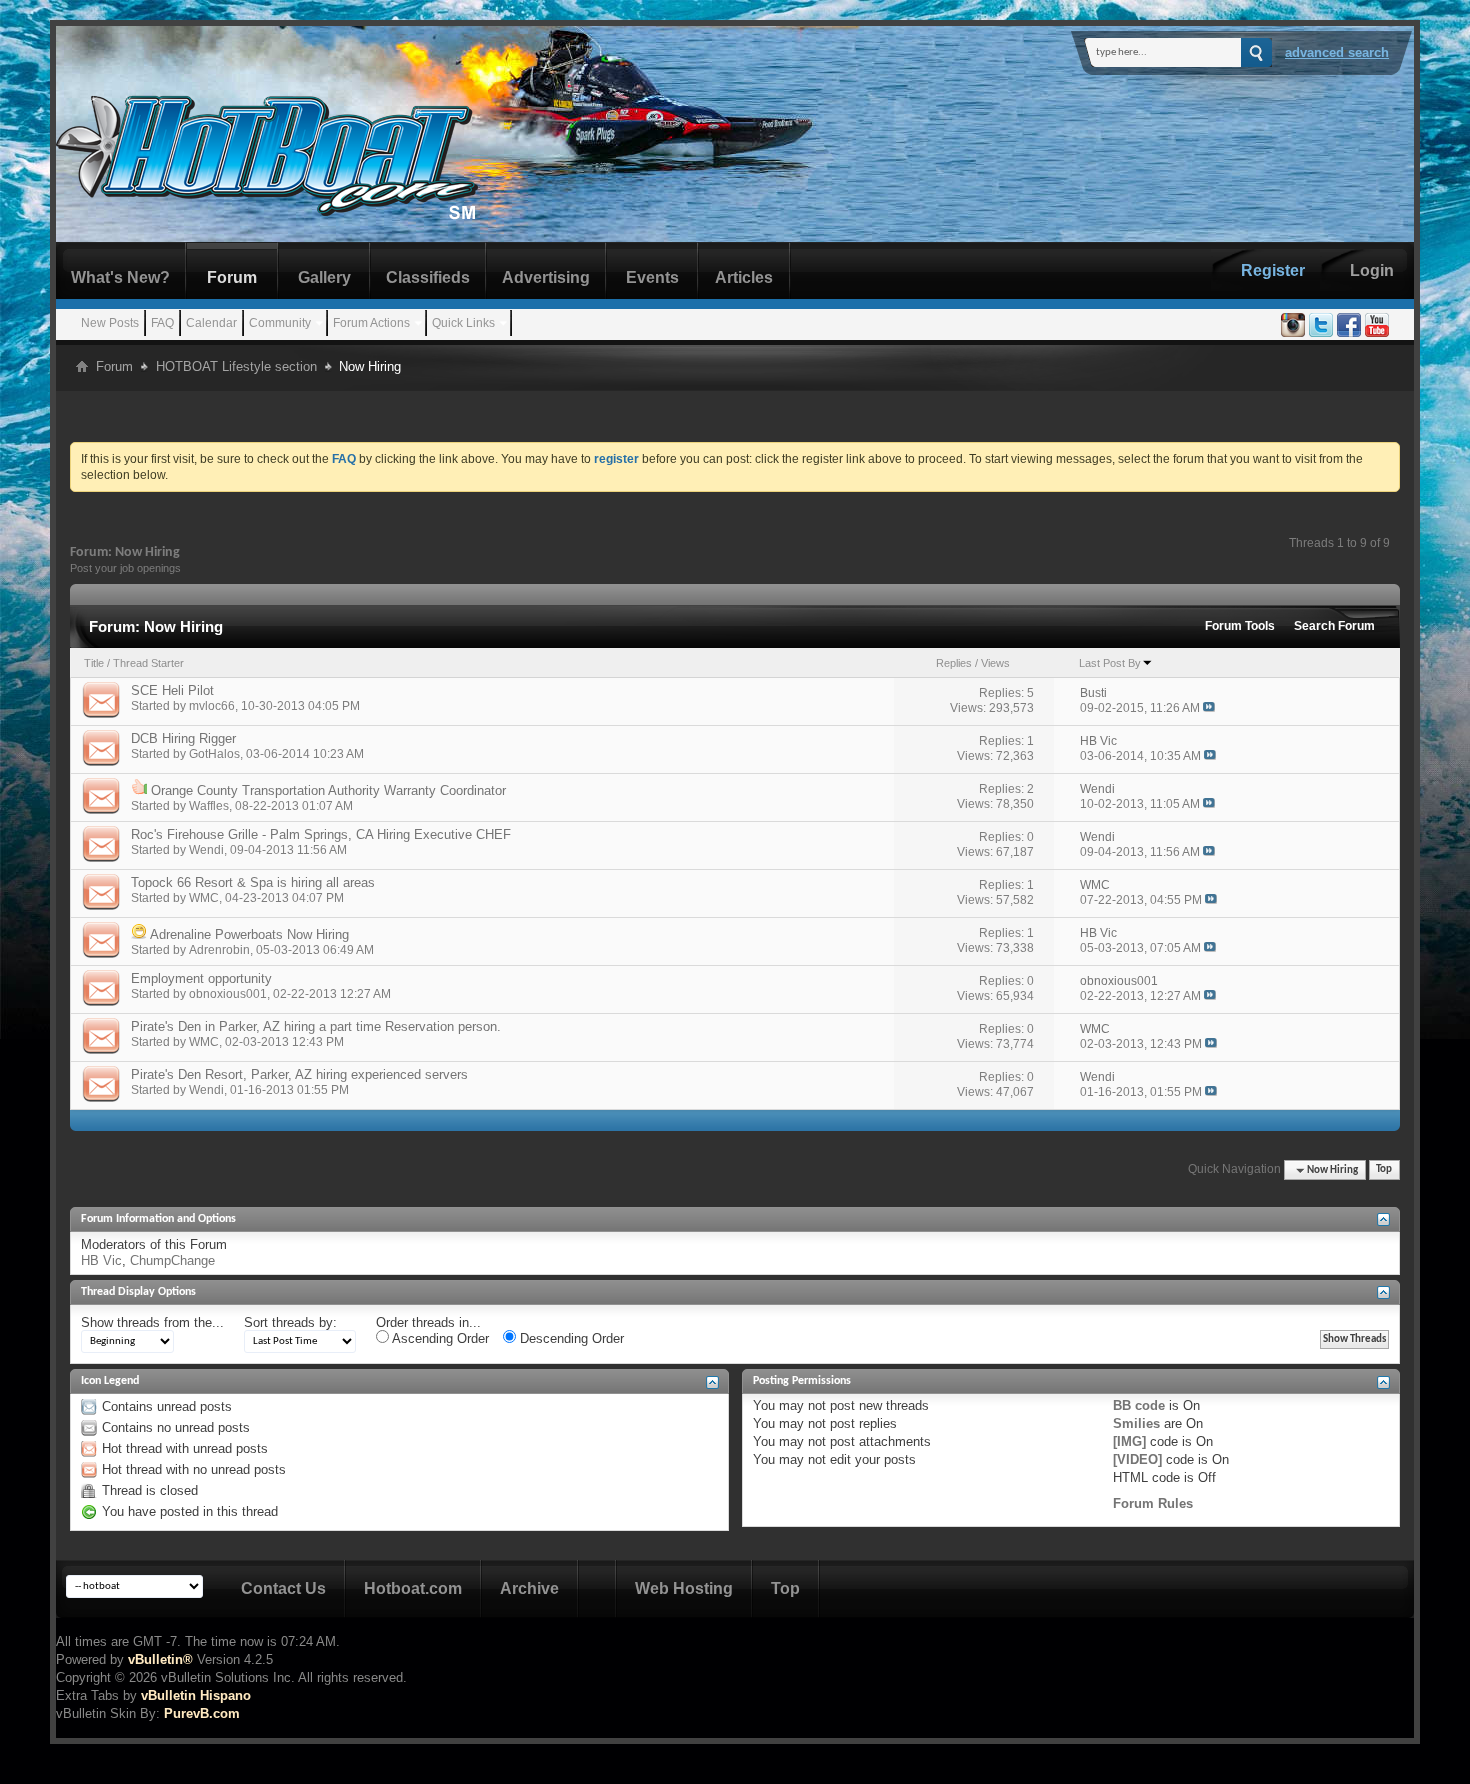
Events (652, 277)
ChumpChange (172, 1260)
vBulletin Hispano (196, 1695)
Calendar (211, 323)
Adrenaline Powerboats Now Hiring (249, 934)
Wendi (206, 850)
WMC (204, 898)
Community (280, 323)
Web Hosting (684, 1588)
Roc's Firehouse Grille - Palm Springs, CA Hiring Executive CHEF (321, 834)
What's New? (120, 277)
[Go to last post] (1209, 708)
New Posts (110, 323)
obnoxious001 (228, 994)
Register (1273, 270)
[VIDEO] (1137, 1459)
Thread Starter (148, 663)
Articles (744, 277)
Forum (232, 277)
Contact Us (283, 1588)
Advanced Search (1337, 52)
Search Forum (1334, 626)
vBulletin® (160, 1659)
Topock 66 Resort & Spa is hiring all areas (253, 882)
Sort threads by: (290, 1322)
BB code (1139, 1405)
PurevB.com (202, 1713)
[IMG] (1129, 1441)
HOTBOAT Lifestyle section (236, 366)
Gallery (324, 277)
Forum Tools (1240, 626)
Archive (529, 1588)
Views (995, 663)
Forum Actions (371, 323)
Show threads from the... (152, 1322)
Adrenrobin (219, 950)
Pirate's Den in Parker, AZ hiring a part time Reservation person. (316, 1026)
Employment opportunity (201, 978)
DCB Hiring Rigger (183, 738)
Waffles (209, 806)
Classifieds (428, 277)
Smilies (1136, 1423)
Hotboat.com (413, 1588)
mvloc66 (212, 706)
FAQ (162, 323)
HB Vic (101, 1260)
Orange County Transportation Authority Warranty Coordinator (328, 790)
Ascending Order (439, 1338)
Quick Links (463, 323)
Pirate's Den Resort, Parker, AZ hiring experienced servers (299, 1074)
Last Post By (1110, 663)
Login (1372, 270)
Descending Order (570, 1338)
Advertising (546, 277)
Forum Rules (1153, 1503)
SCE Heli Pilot (172, 690)
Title (94, 663)
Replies (954, 663)
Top (1384, 1170)
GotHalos (214, 754)
